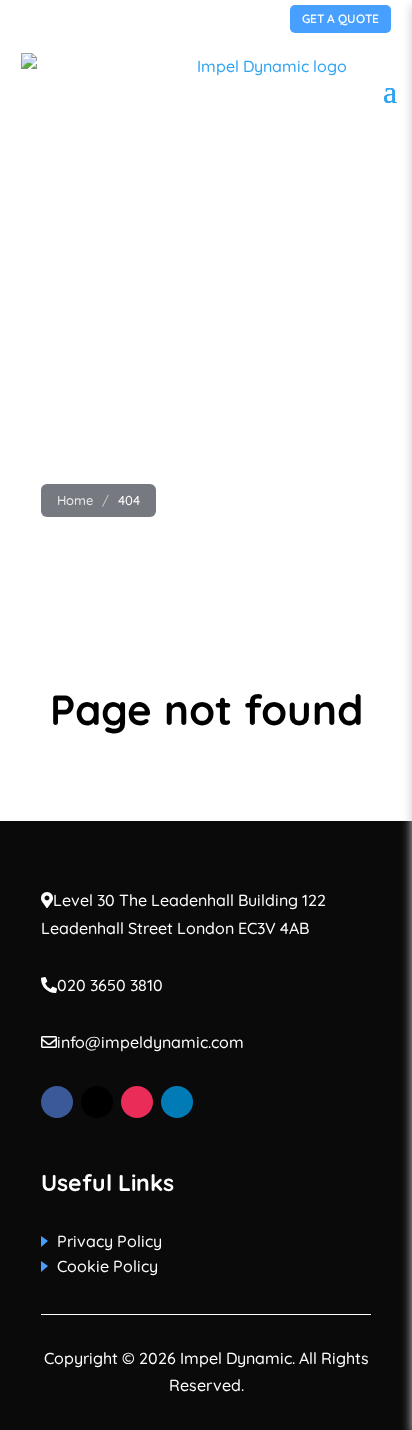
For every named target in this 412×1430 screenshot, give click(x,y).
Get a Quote (340, 18)
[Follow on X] (97, 1102)
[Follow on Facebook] (57, 1102)
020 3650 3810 (92, 18)
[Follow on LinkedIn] (177, 1102)
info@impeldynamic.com (150, 1042)
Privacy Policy (109, 1241)
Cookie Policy (107, 1266)
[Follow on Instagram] (137, 1102)
